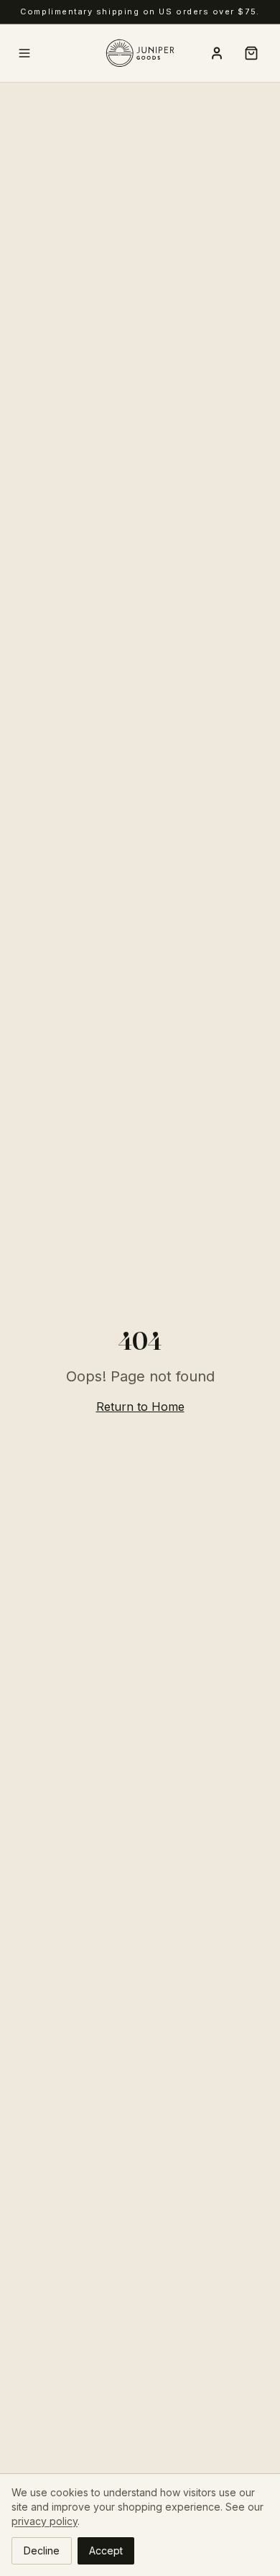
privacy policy (45, 2521)
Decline (42, 2550)
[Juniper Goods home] (140, 53)
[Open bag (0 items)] (251, 53)
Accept (106, 2550)
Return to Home (140, 1407)
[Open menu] (24, 53)
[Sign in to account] (217, 53)
